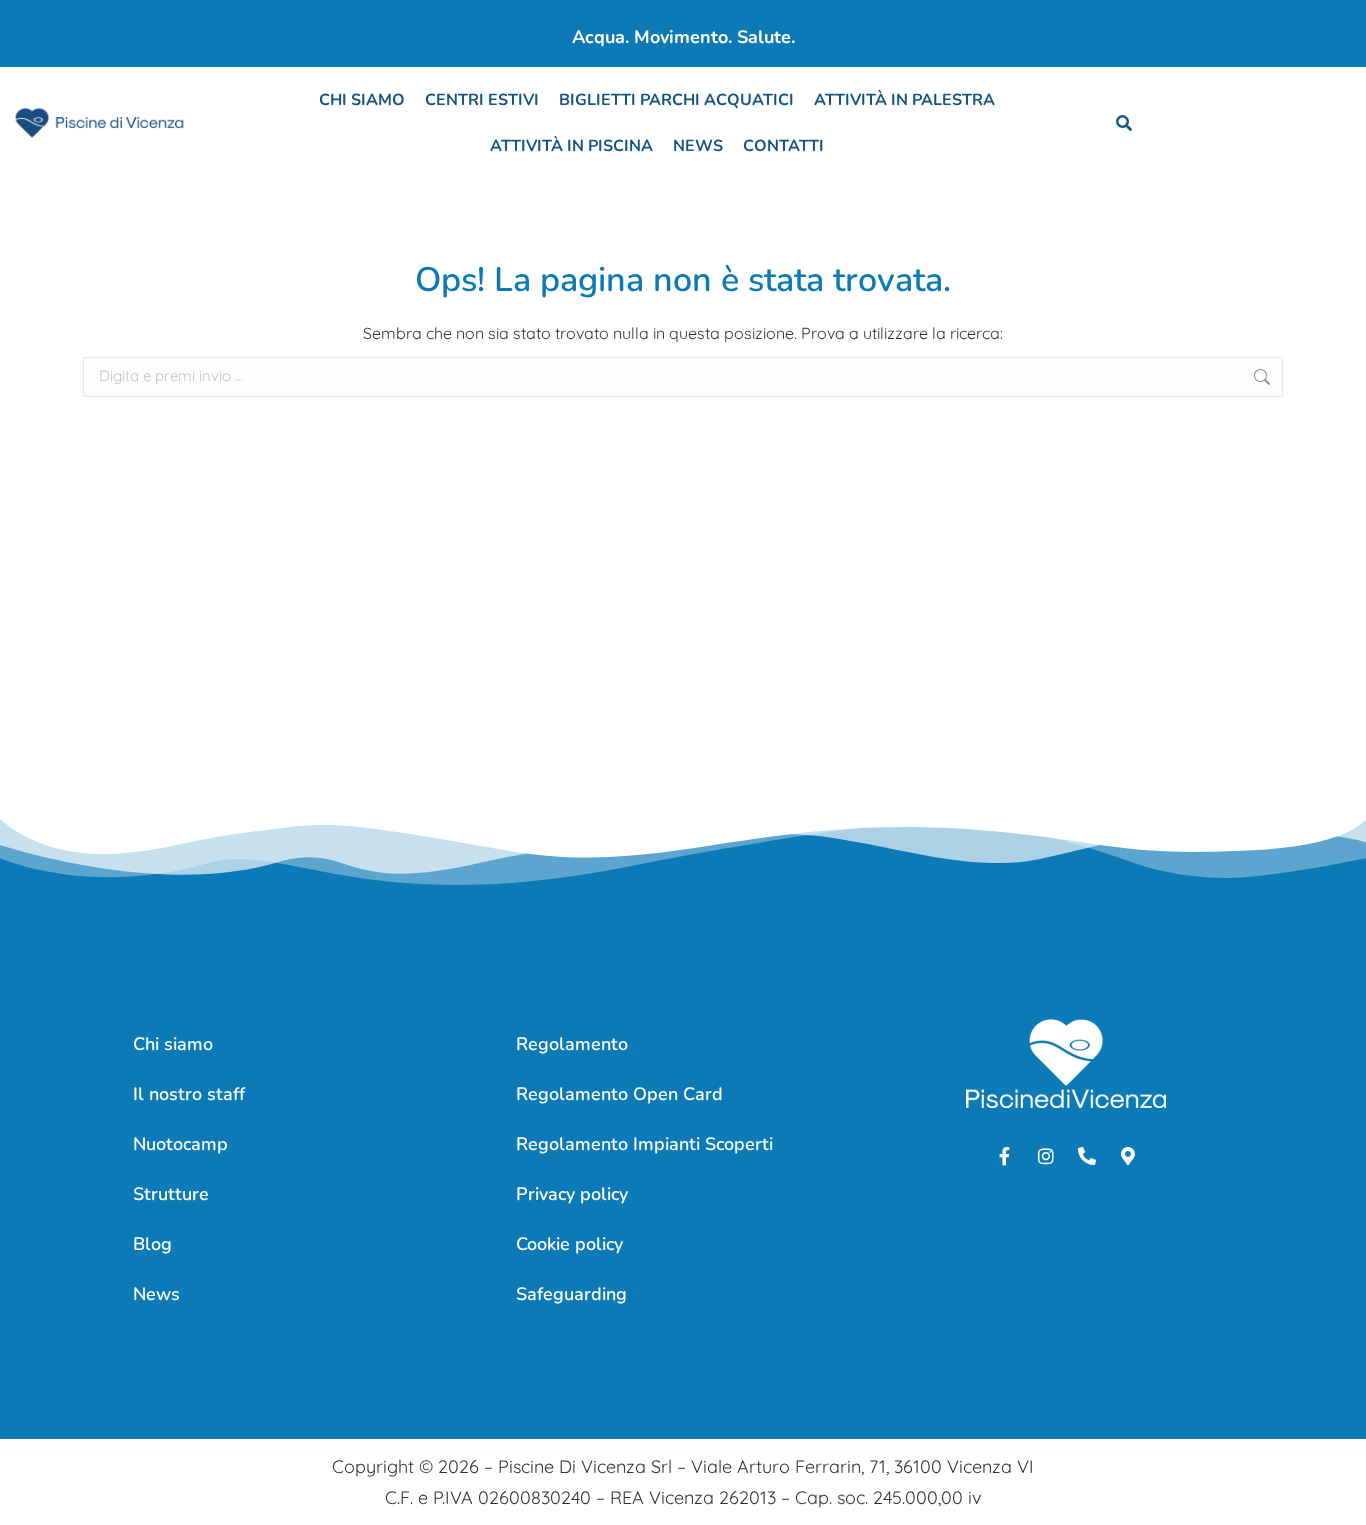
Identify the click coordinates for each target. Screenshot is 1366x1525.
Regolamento (572, 1044)
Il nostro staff (189, 1094)
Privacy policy (572, 1194)
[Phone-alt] (1087, 1156)
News (698, 146)
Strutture (171, 1194)
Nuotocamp (180, 1144)
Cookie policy (569, 1244)
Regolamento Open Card (619, 1094)
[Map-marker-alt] (1128, 1156)
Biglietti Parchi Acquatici (676, 100)
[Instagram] (1046, 1156)
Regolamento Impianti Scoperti (644, 1144)
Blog (152, 1244)
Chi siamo (362, 100)
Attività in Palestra (904, 100)
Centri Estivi (482, 100)
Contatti (783, 146)
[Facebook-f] (1005, 1156)
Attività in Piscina (571, 146)
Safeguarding (571, 1294)
